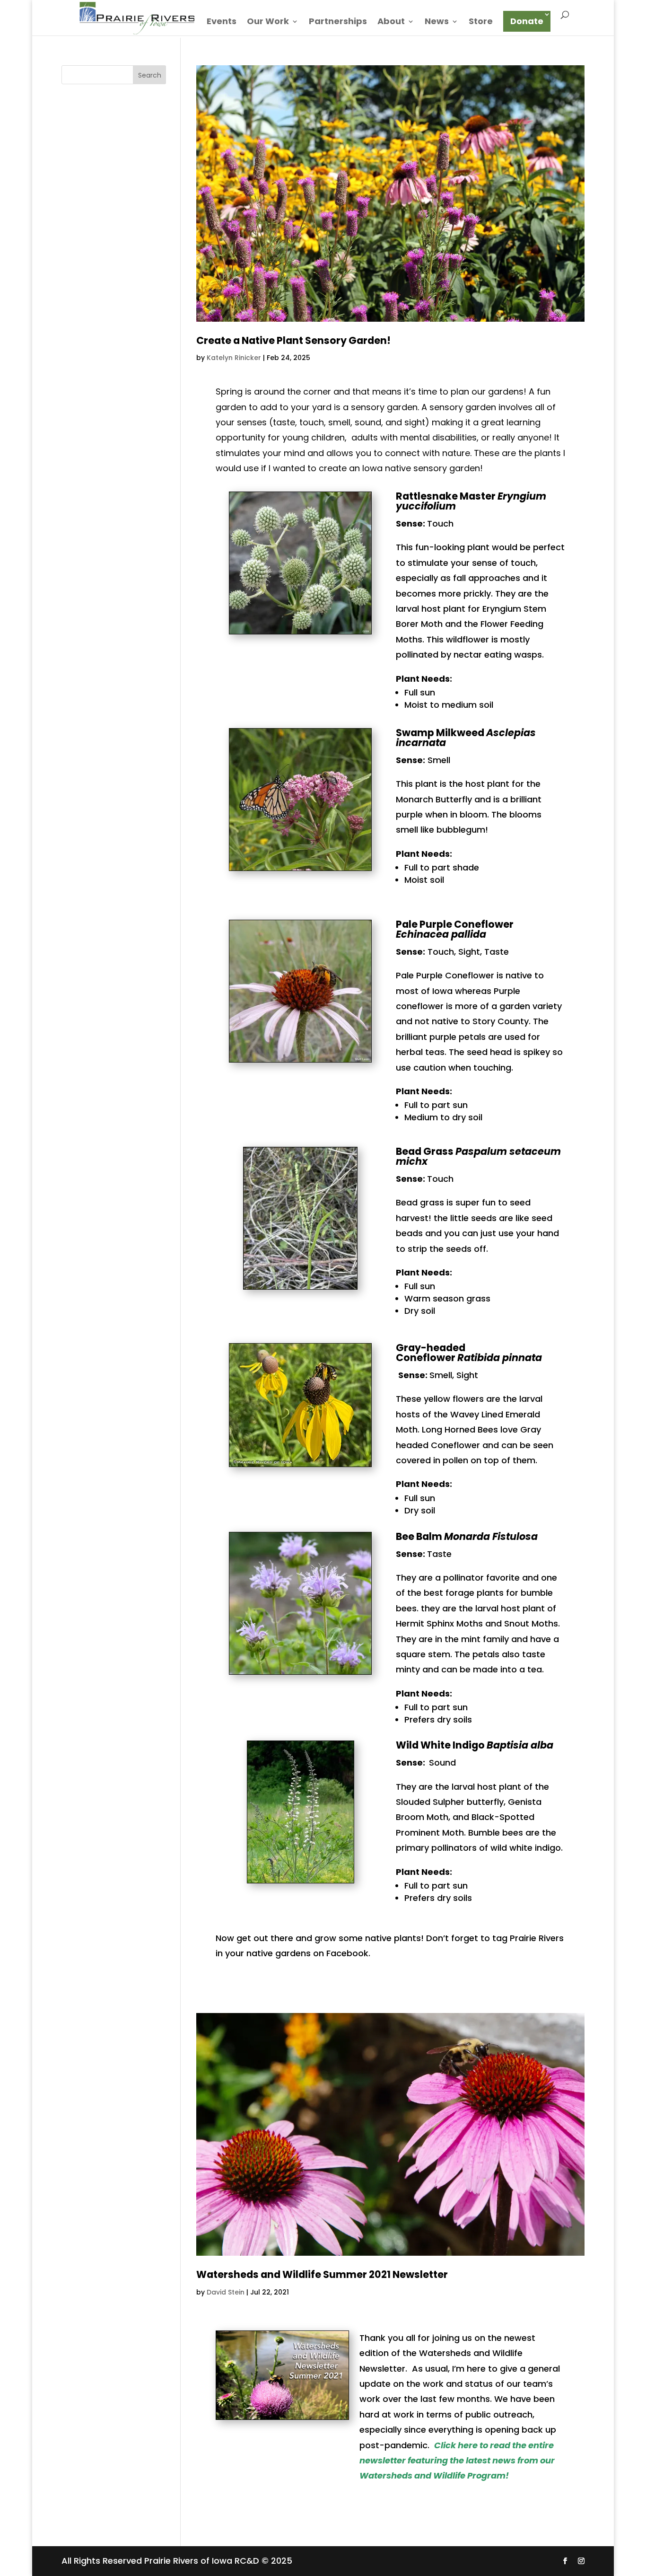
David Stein (226, 2292)
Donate (527, 21)
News (437, 22)
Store (481, 22)
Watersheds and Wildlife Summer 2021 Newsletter (322, 2274)
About (391, 22)
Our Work (268, 22)
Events (222, 22)
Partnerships (338, 22)
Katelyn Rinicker (234, 358)
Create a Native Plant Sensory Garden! (293, 340)
